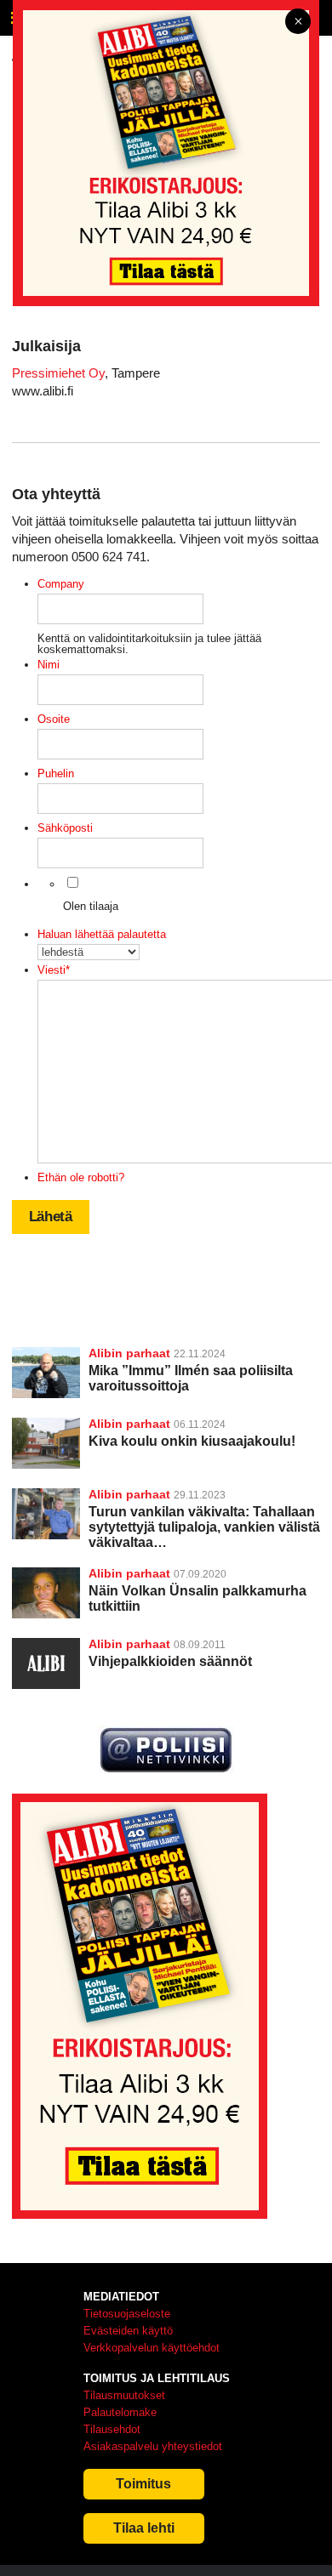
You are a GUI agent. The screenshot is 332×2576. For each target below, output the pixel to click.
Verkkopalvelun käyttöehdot (152, 2348)
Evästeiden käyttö (128, 2331)
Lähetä (51, 1217)
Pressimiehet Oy (58, 373)
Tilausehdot (112, 2429)
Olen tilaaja (91, 906)
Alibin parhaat (129, 1353)
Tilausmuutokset (124, 2395)
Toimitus (143, 2484)
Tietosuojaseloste (127, 2314)
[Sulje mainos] (298, 23)
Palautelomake (120, 2412)
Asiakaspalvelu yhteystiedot (153, 2446)
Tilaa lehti (144, 2528)
